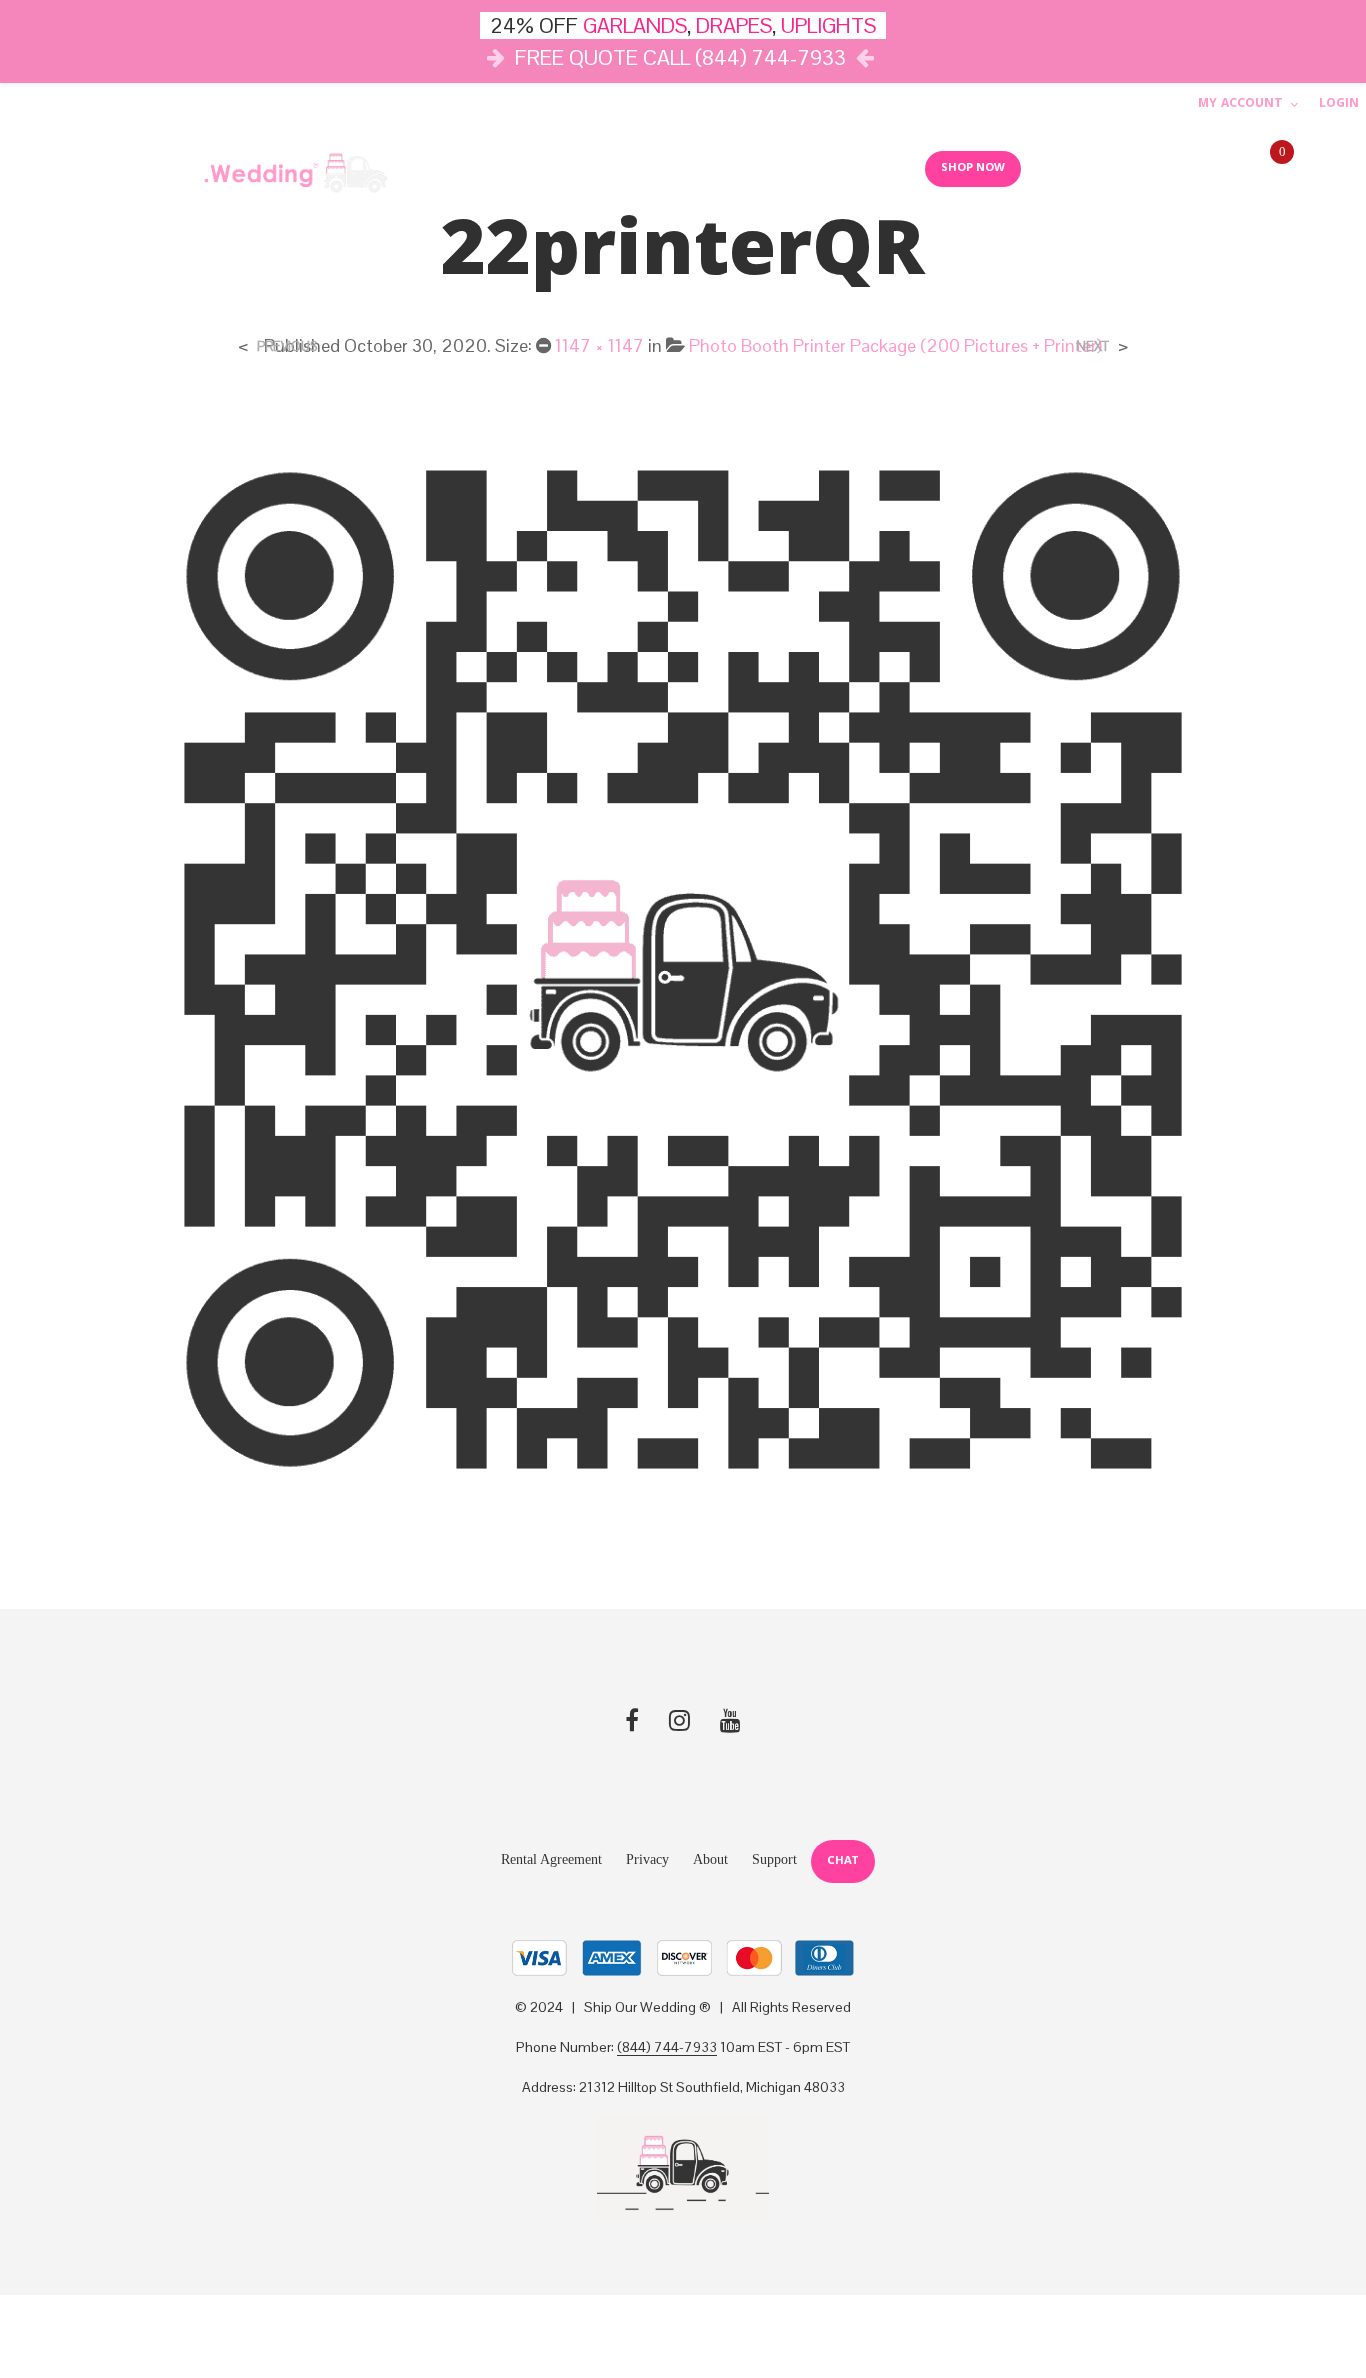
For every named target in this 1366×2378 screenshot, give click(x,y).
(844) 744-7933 (667, 2048)
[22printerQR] (683, 968)
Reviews (869, 168)
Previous (287, 346)
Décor (474, 168)
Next (1092, 346)
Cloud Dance (765, 168)
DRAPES (734, 25)
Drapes (652, 168)
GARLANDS (635, 25)
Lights (562, 168)
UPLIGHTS (828, 25)
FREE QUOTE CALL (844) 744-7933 (680, 57)
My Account (1240, 104)
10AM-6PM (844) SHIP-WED (1147, 169)
